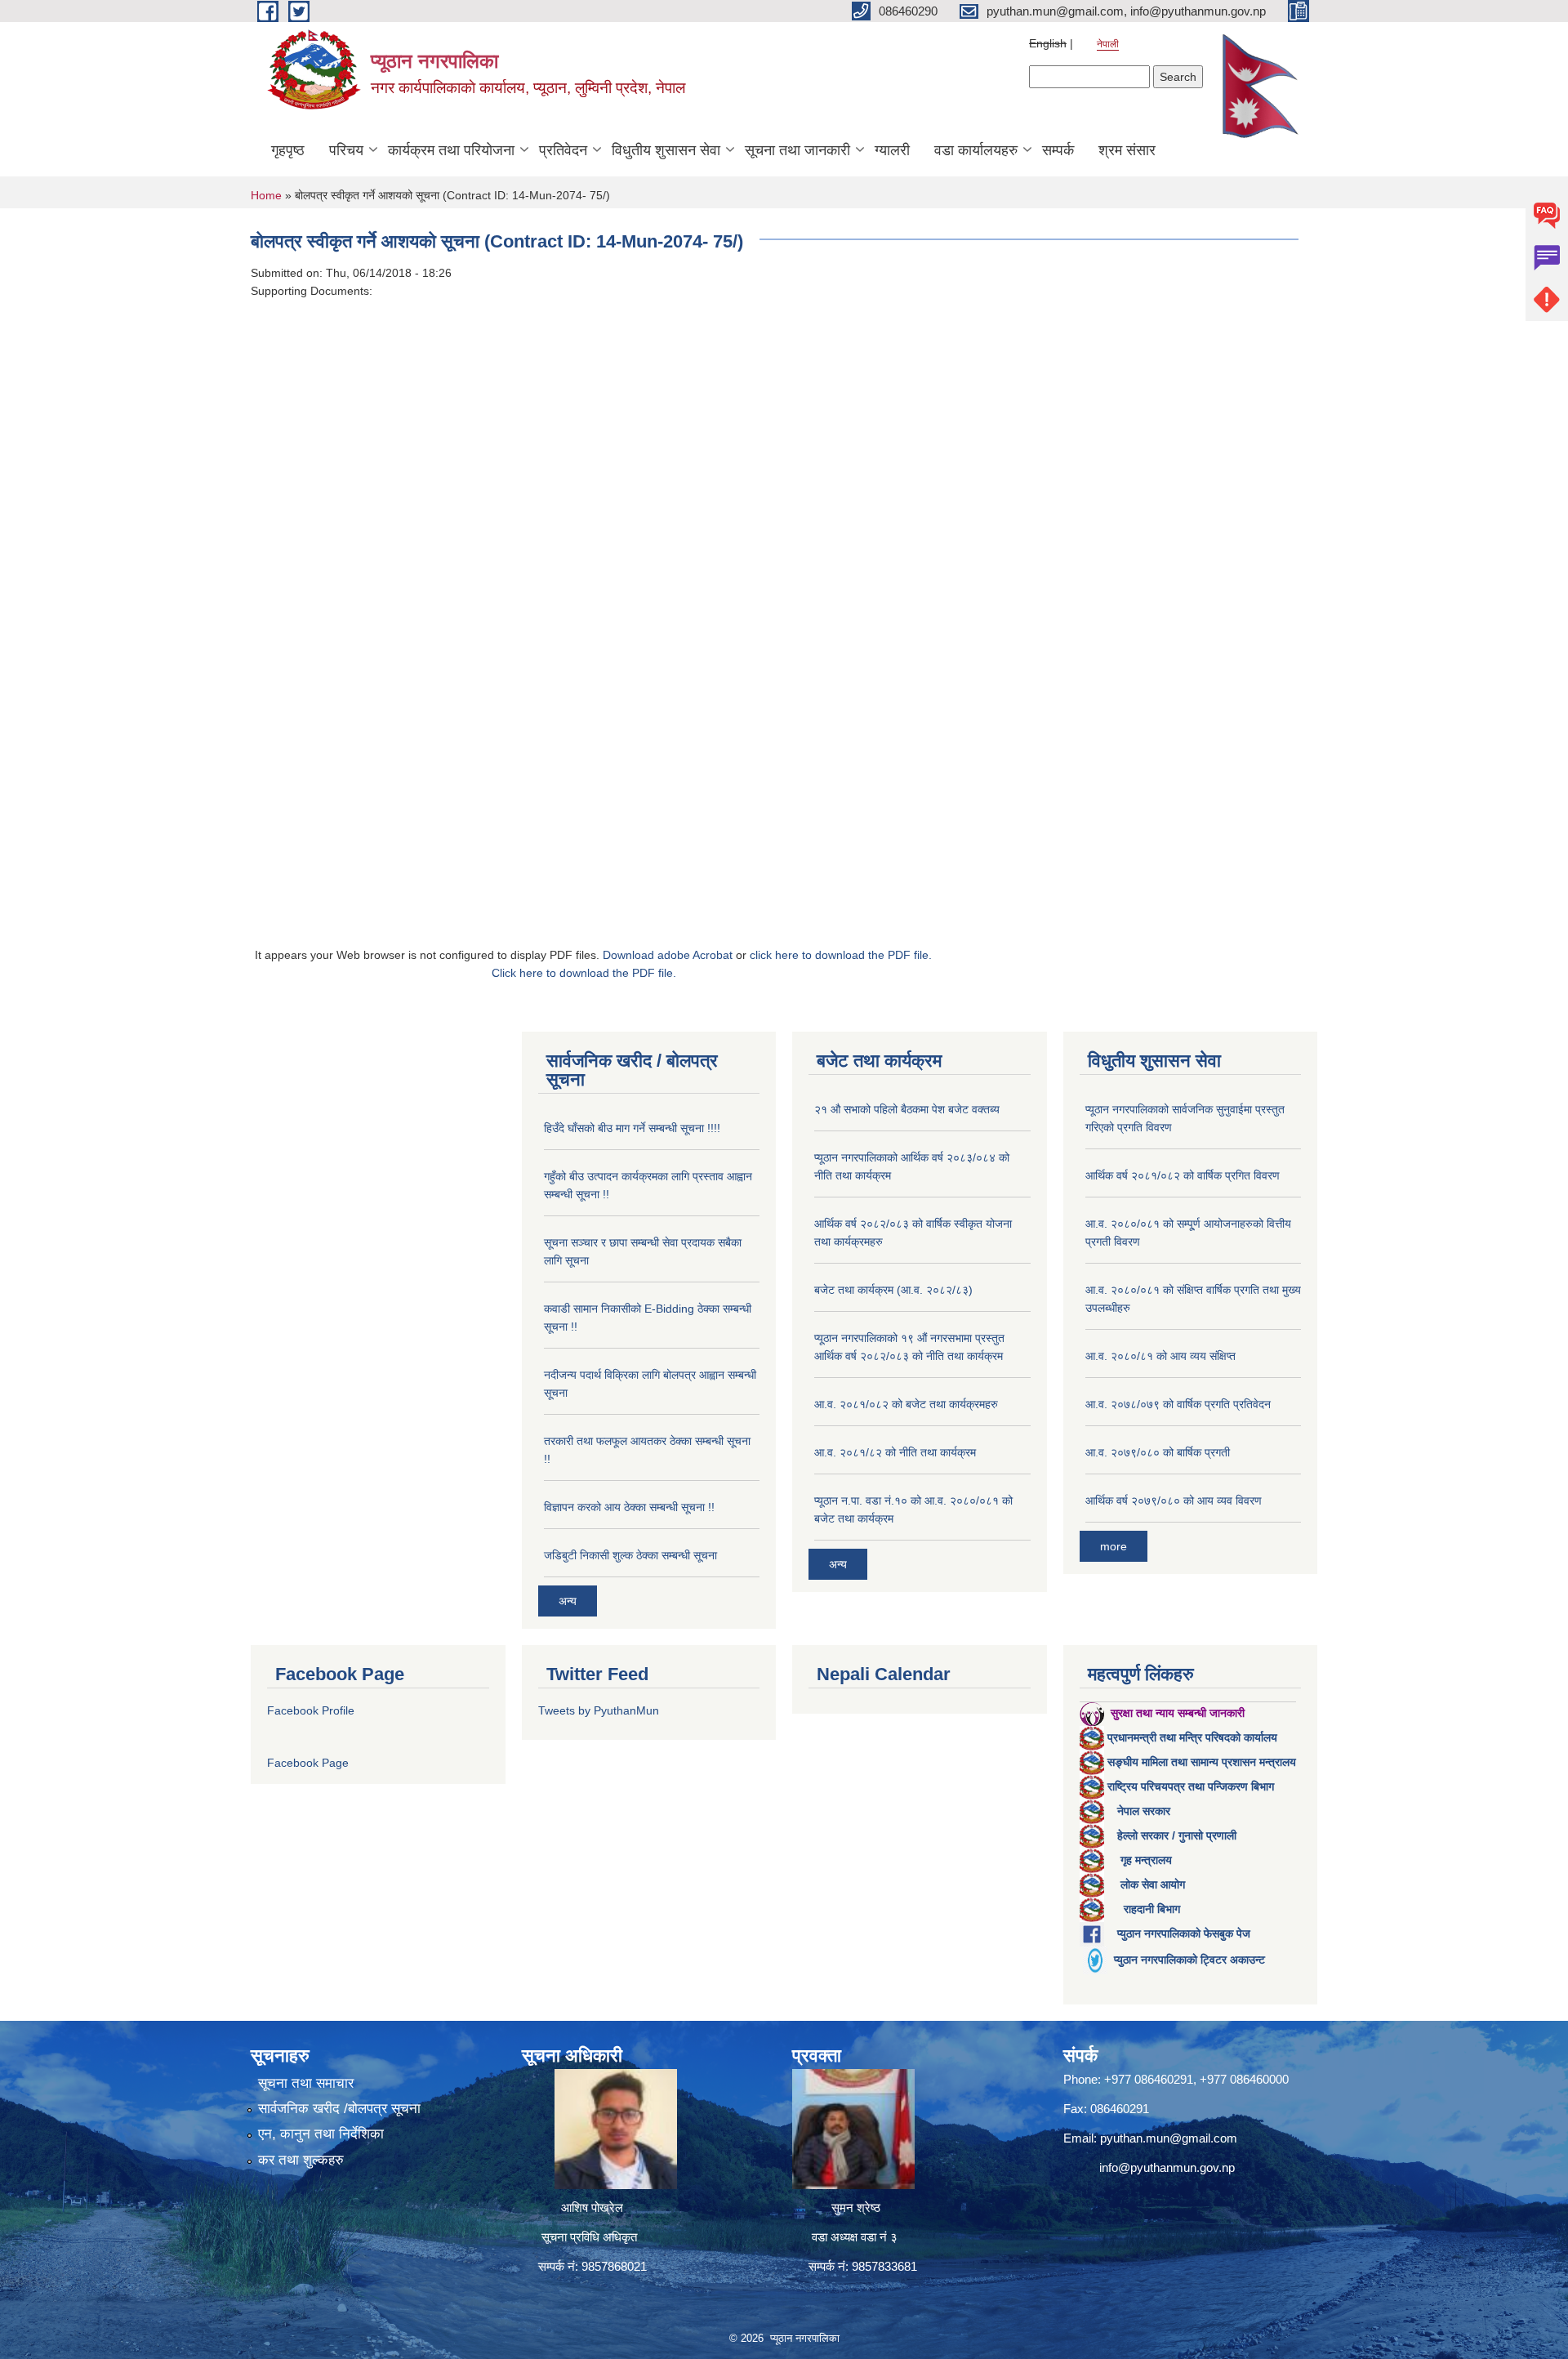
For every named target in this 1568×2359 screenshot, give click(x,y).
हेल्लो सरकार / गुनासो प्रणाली (1177, 1835)
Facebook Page (308, 1763)
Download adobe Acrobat (669, 955)
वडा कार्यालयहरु (976, 150)
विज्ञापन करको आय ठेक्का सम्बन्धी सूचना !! (629, 1507)
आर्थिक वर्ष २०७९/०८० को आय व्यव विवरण (1174, 1501)
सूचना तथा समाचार (306, 2083)
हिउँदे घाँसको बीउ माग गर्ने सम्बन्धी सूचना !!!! (632, 1128)
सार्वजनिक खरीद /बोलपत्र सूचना (339, 2109)
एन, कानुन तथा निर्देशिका (321, 2134)
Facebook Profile (311, 1710)
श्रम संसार (1127, 150)
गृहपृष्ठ (288, 150)
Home (266, 195)
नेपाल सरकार (1144, 1811)
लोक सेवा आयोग (1153, 1884)
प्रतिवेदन (563, 150)
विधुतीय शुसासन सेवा (666, 150)
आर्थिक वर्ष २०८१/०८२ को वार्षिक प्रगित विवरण (1183, 1175)
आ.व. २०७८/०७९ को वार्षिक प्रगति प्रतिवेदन (1178, 1404)
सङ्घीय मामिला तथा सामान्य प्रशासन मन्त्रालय (1202, 1762)
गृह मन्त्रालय (1146, 1860)
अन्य (568, 1601)
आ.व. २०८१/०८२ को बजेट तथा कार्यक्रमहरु (906, 1404)
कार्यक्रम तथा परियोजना (451, 150)
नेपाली (1108, 44)
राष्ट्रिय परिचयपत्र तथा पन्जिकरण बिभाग (1191, 1786)
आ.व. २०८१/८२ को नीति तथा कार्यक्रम (895, 1452)
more (1114, 1546)
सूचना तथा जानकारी (797, 150)
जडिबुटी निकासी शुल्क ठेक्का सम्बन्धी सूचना (630, 1555)
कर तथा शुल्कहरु (301, 2160)
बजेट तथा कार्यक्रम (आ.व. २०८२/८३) (893, 1290)
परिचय (346, 150)
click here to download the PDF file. (841, 955)
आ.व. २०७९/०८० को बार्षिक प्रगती (1158, 1452)
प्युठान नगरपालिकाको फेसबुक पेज (1184, 1933)
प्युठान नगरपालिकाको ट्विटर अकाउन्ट (1189, 1960)
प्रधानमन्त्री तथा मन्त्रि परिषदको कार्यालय (1192, 1737)
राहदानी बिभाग (1152, 1909)
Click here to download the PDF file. (584, 973)
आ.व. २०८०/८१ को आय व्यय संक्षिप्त (1160, 1356)
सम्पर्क (1058, 150)
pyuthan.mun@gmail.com (1169, 2138)
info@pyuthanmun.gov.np (1167, 2167)
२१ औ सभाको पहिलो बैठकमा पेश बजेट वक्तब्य (907, 1109)
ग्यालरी (892, 150)
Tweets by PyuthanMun (599, 1710)
